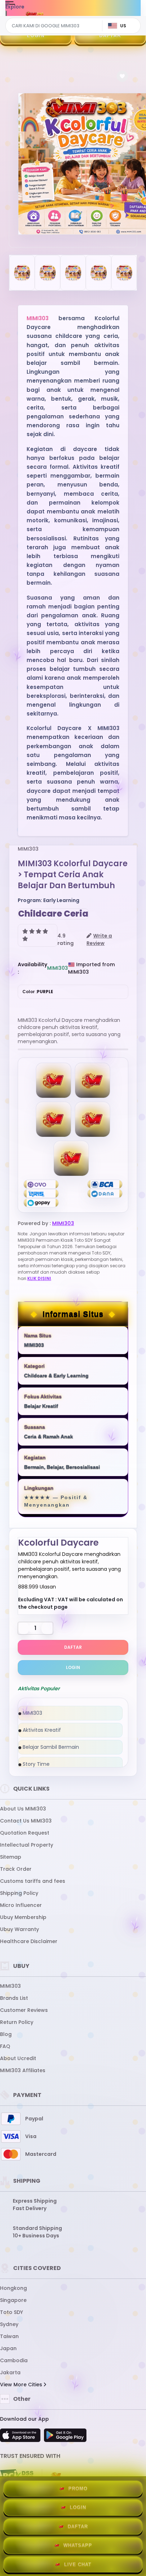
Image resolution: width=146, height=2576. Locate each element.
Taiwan (9, 2336)
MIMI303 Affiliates (23, 2070)
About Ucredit (18, 2058)
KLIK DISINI (39, 1278)
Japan (8, 2348)
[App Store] (21, 2437)
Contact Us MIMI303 (26, 1821)
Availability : (32, 968)
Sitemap (11, 1857)
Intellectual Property (27, 1845)
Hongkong (13, 2288)
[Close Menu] (6, 15)
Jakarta (10, 2372)
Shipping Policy (19, 1893)
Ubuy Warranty (19, 1929)
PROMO (78, 2489)
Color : (38, 992)
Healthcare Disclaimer (29, 1941)
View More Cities (22, 2385)
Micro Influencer (21, 1905)
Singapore (13, 2300)
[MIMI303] (35, 13)
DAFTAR (110, 36)
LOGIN (36, 36)
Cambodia (14, 2360)
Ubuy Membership (23, 1917)
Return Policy (17, 2022)
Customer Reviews (24, 2010)
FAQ (5, 2046)
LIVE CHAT (78, 2564)
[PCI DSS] (17, 2476)
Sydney (9, 2324)
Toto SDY (12, 2312)
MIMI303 (38, 318)
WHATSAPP (78, 2545)
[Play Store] (65, 2437)
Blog (6, 2034)
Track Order (16, 1869)
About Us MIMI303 (23, 1809)
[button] (122, 76)
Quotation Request (25, 1833)
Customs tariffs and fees (33, 1881)
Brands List (14, 1998)
